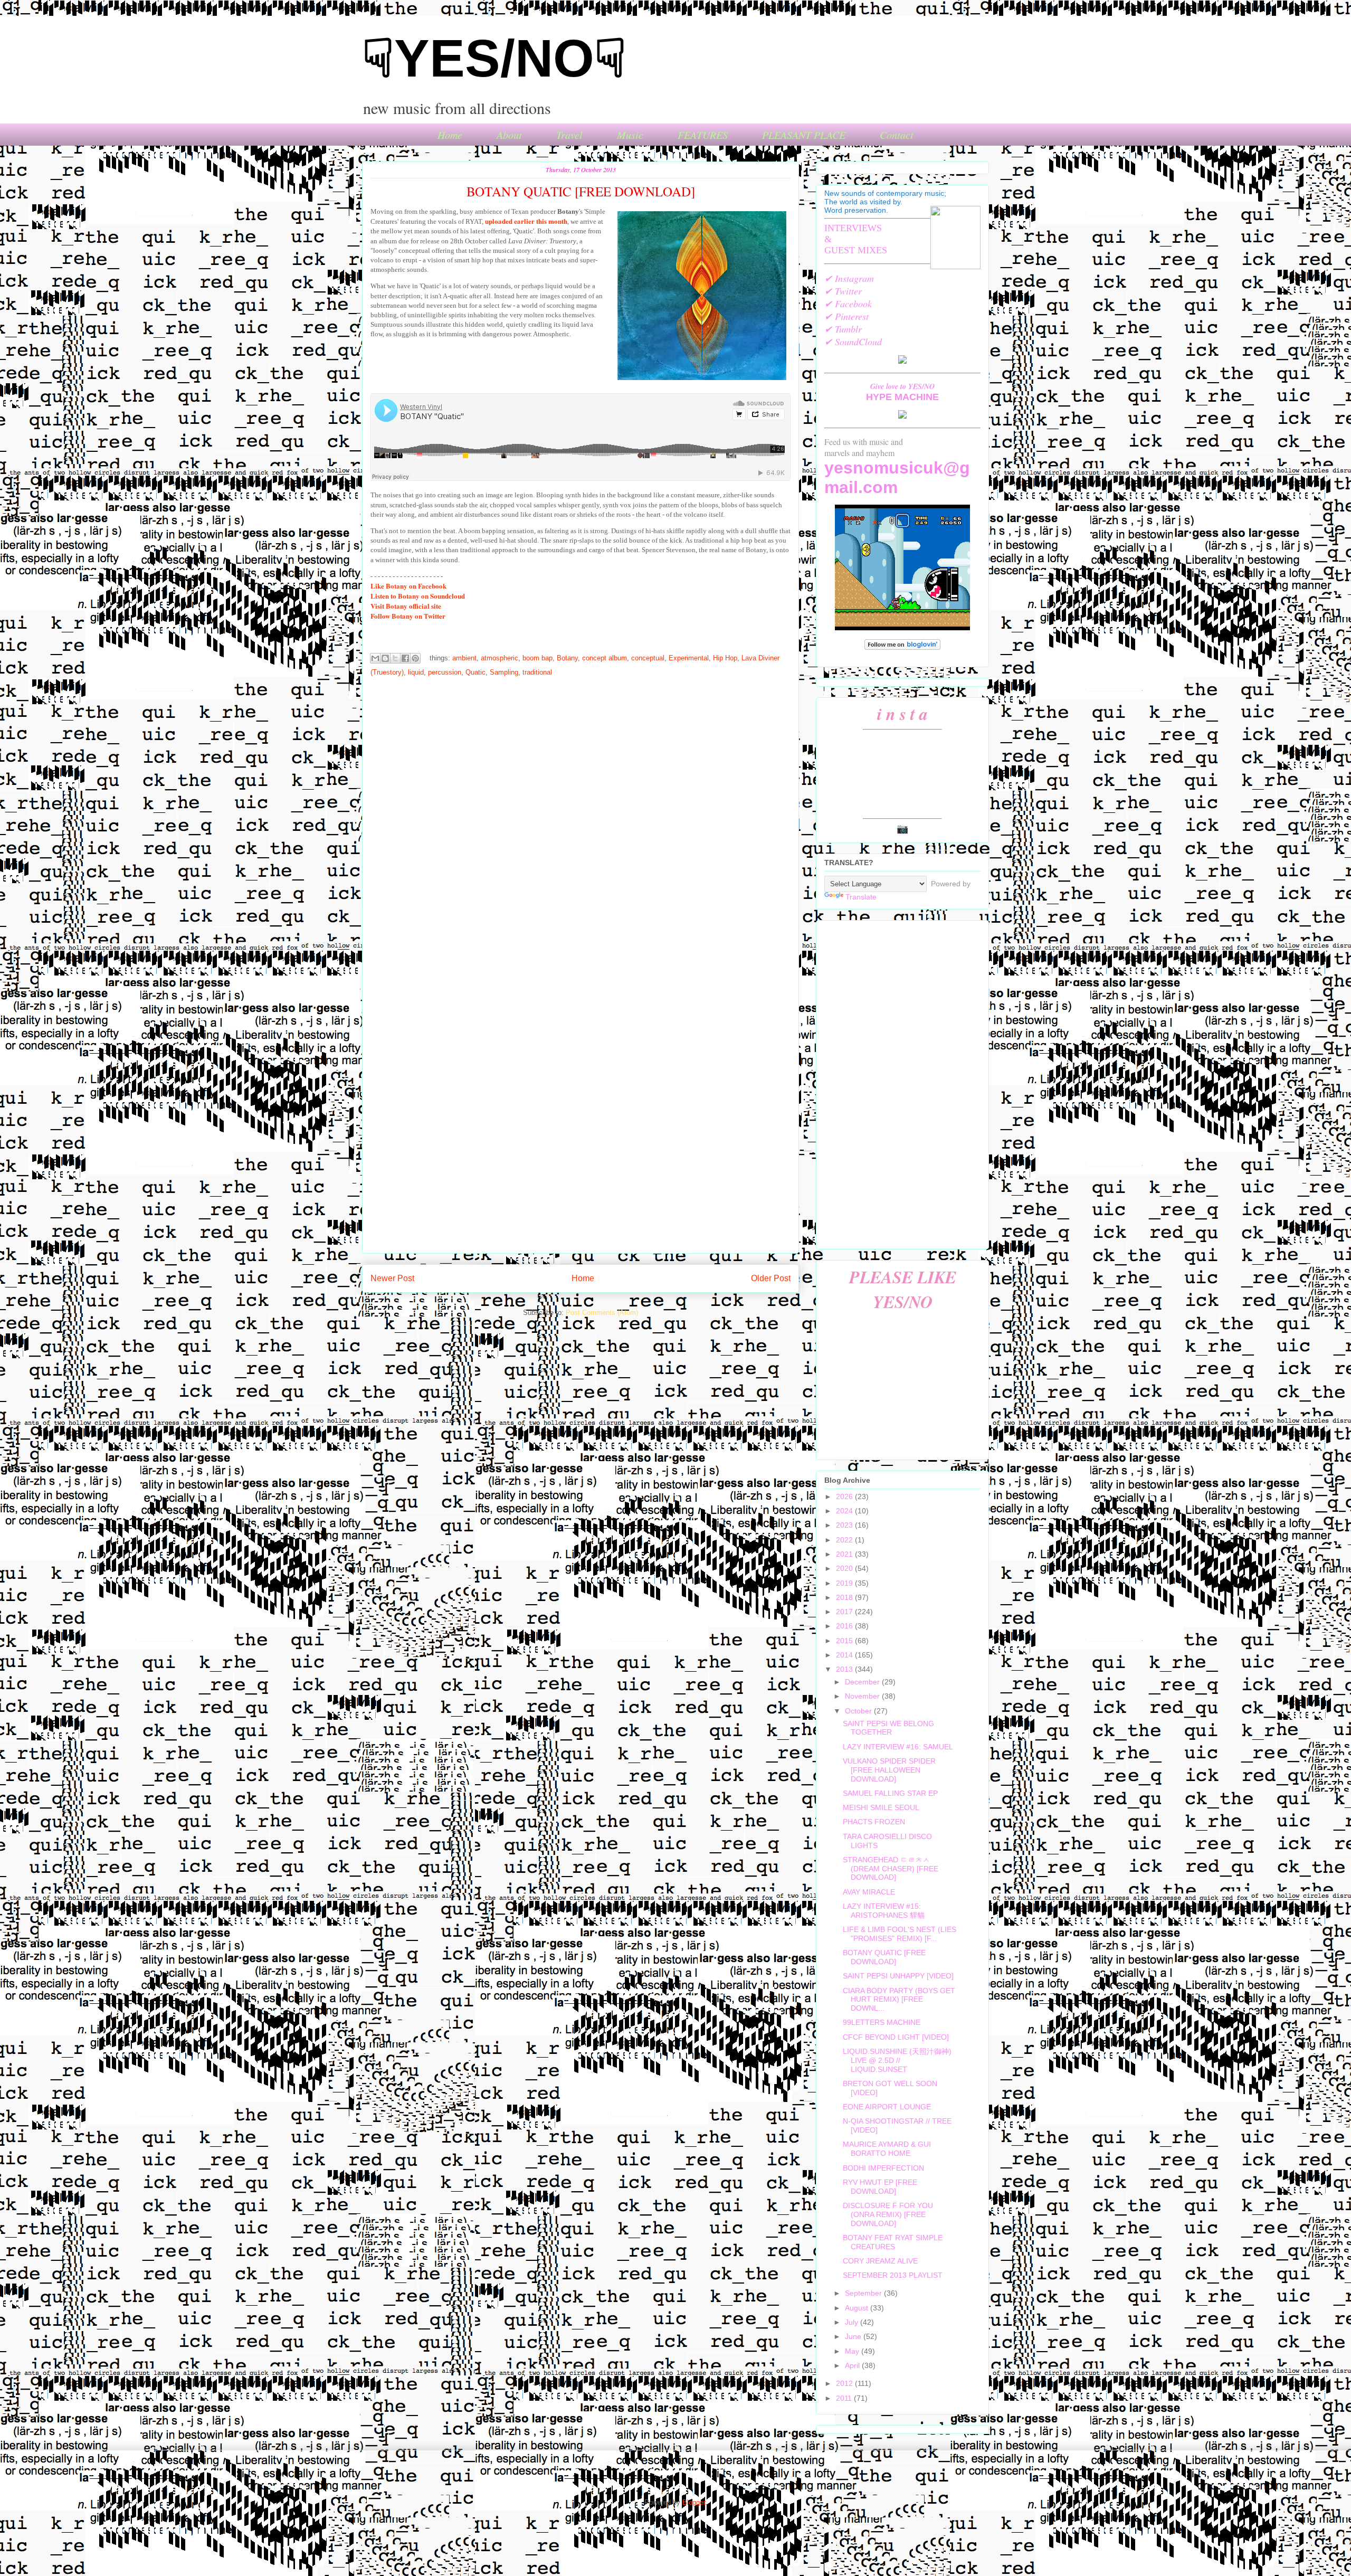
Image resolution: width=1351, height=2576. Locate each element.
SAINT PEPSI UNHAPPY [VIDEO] (898, 1976)
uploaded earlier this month (526, 221)
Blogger (694, 2502)
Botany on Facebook (408, 586)
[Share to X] (395, 658)
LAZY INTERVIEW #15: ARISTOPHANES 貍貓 (884, 1911)
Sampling (504, 672)
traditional (537, 672)
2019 (845, 1583)
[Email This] (375, 658)
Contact (897, 135)
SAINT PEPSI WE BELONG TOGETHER (888, 1728)
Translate (861, 897)
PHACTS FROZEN (874, 1822)
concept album (605, 658)
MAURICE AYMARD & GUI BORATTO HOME (887, 2149)
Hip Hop (725, 658)
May (853, 2351)
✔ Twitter (843, 291)
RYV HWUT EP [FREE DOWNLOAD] (880, 2187)
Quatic (475, 672)
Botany (567, 658)
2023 (845, 1525)
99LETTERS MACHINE (882, 2022)
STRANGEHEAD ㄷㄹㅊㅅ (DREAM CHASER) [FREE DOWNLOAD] (891, 1869)
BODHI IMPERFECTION (883, 2168)
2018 (845, 1597)
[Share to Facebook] (405, 658)
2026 (845, 1497)
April (853, 2365)
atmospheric (500, 658)
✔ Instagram (849, 278)
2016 (845, 1626)
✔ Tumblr (843, 329)
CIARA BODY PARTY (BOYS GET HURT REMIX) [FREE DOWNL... (899, 2000)
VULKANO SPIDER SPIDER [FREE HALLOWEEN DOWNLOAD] (889, 1770)
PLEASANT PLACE (804, 135)
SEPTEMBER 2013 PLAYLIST (893, 2275)
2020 (845, 1568)
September (864, 2293)
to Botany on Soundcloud (418, 596)
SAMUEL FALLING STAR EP (890, 1793)
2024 (845, 1511)
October (859, 1711)
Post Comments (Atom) (602, 1313)
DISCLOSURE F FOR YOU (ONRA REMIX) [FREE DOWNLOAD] (888, 2214)
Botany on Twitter (408, 616)
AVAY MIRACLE (869, 1892)
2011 (845, 2398)
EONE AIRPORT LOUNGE (887, 2107)
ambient (464, 658)
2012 (845, 2383)
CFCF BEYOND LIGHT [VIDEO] (896, 2037)
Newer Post (392, 1278)
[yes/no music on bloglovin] (902, 647)
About (509, 135)
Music (630, 135)
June (854, 2336)
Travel (569, 135)
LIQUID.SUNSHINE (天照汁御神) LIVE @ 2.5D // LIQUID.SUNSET (897, 2060)
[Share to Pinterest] (415, 658)
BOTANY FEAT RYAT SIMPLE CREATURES (893, 2242)
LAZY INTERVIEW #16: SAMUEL (898, 1747)
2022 (845, 1540)
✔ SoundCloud (853, 342)
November (863, 1696)
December (863, 1682)
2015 (845, 1641)
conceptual (648, 658)
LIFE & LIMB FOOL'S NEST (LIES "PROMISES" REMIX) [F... (900, 1934)
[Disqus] (581, 824)
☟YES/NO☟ (494, 58)
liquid (416, 672)
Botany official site (406, 606)
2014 (845, 1655)
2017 (845, 1612)
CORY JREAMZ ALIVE (880, 2261)
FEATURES (703, 135)
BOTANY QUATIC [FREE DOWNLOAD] (884, 1957)
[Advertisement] (902, 1083)
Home (450, 135)
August (858, 2308)
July (853, 2322)
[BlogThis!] (385, 658)
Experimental (689, 658)
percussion (445, 672)
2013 (845, 1669)
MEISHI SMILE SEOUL (881, 1807)
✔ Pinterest (846, 316)
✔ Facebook (848, 304)
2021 (845, 1554)
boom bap (537, 658)
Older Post (771, 1278)
